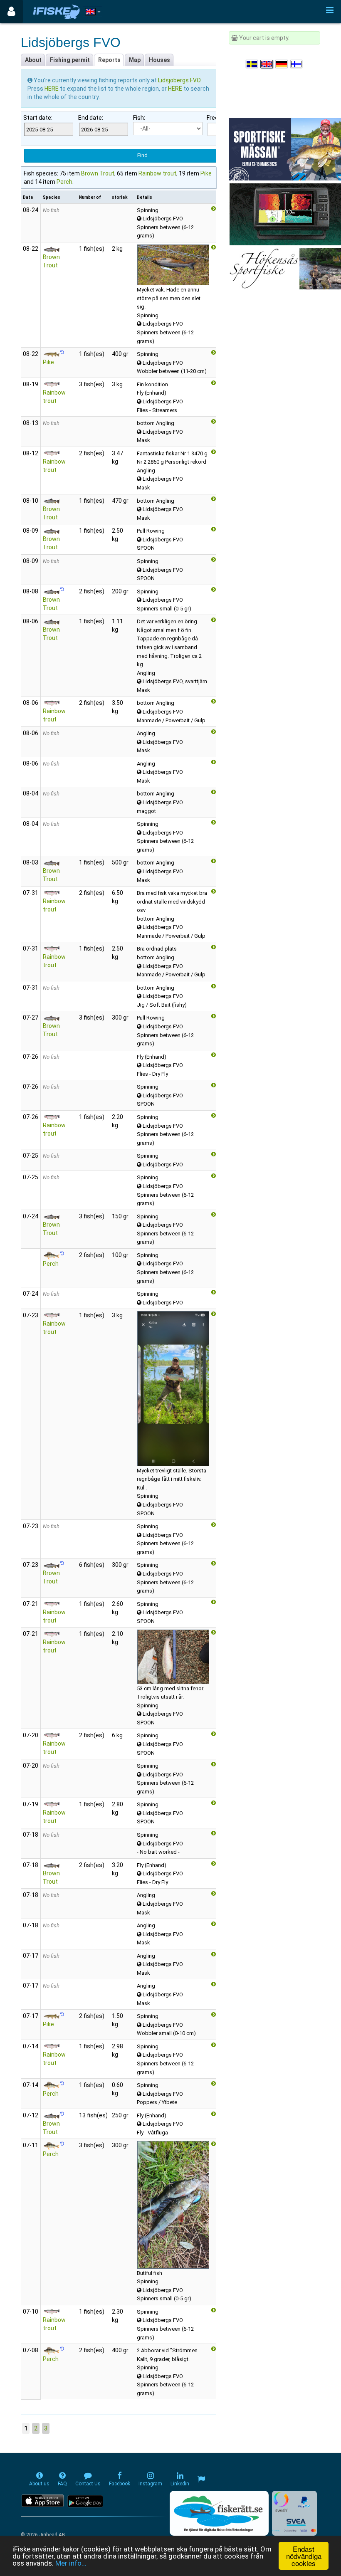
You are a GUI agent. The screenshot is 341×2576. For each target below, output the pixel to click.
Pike (206, 173)
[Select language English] (267, 64)
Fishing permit (70, 60)
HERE (52, 89)
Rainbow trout (157, 173)
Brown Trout (98, 173)
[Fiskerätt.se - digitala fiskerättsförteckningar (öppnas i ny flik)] (219, 2513)
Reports (109, 60)
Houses (159, 60)
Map (135, 60)
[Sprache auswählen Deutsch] (282, 64)
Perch (64, 182)
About (33, 60)
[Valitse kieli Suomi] (297, 64)
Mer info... (71, 2563)
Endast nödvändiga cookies (304, 2556)
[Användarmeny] (11, 11)
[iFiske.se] (57, 11)
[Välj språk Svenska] (252, 64)
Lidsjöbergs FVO (179, 80)
